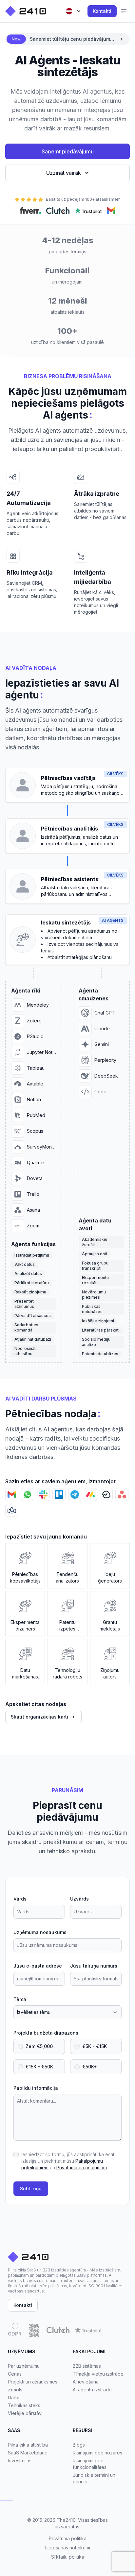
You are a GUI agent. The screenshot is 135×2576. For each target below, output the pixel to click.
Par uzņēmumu (24, 2366)
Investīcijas (20, 2461)
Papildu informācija (36, 2088)
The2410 (66, 2520)
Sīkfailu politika (68, 2557)
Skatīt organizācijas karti (39, 1717)
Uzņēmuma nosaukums (40, 1932)
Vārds (20, 1899)
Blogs (79, 2445)
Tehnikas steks (24, 2405)
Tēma (20, 1999)
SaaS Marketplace (28, 2453)
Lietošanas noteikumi (68, 2548)
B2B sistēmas (87, 2366)
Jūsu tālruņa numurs (94, 1966)
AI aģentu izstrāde (92, 2390)
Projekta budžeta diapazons (46, 2033)
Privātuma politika (68, 2538)
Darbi (14, 2397)
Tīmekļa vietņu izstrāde (98, 2374)
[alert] (67, 39)
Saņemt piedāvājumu (68, 151)
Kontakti (102, 11)
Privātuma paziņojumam (82, 2167)
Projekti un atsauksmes (33, 2382)
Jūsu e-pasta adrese (38, 1966)
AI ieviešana (86, 2382)
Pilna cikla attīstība (28, 2445)
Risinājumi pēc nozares (97, 2453)
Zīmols (15, 2390)
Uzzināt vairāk (64, 173)
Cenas (15, 2374)
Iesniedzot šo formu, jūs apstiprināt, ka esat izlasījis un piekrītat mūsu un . (68, 2161)
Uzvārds (79, 1899)
